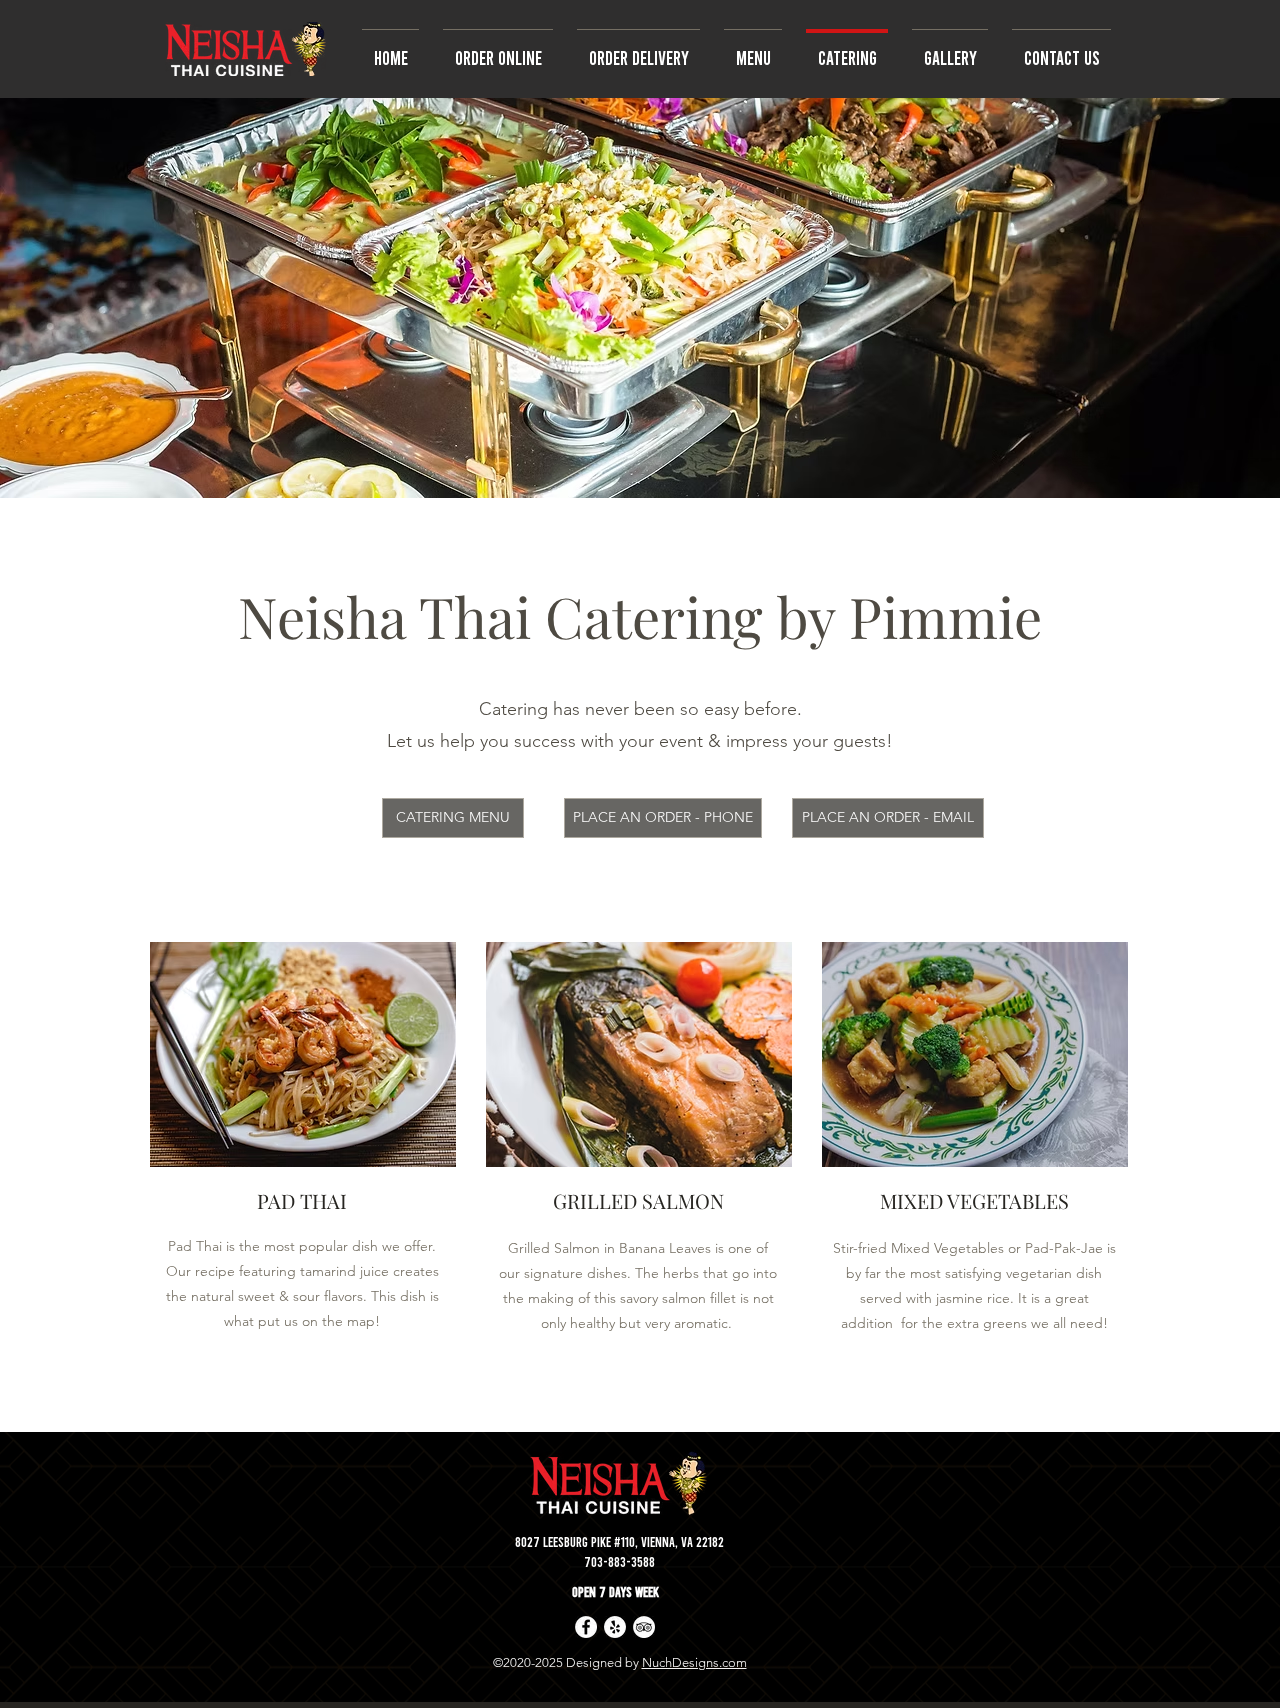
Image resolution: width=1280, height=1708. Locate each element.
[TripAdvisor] (644, 1627)
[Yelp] (615, 1627)
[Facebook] (586, 1627)
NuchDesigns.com (694, 1662)
